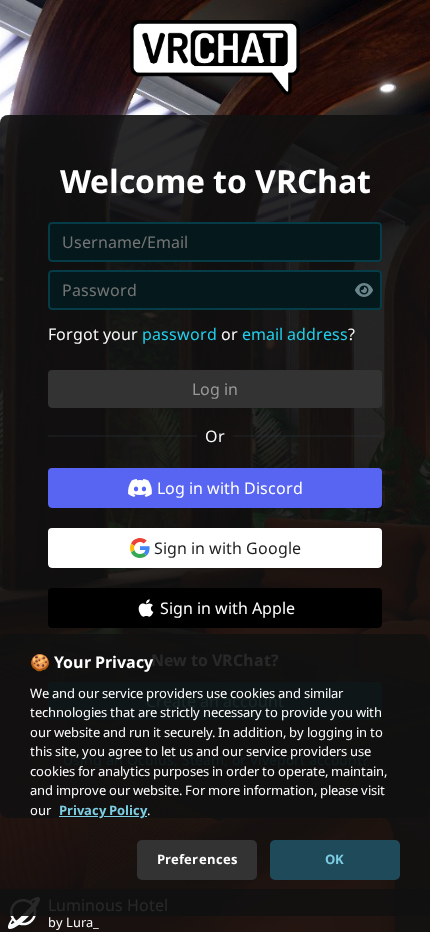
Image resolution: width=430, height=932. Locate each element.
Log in (215, 389)
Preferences (197, 859)
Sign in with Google (227, 548)
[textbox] (215, 290)
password (179, 334)
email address (295, 334)
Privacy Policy (103, 810)
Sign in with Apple (227, 608)
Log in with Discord (230, 488)
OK (334, 859)
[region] (215, 775)
